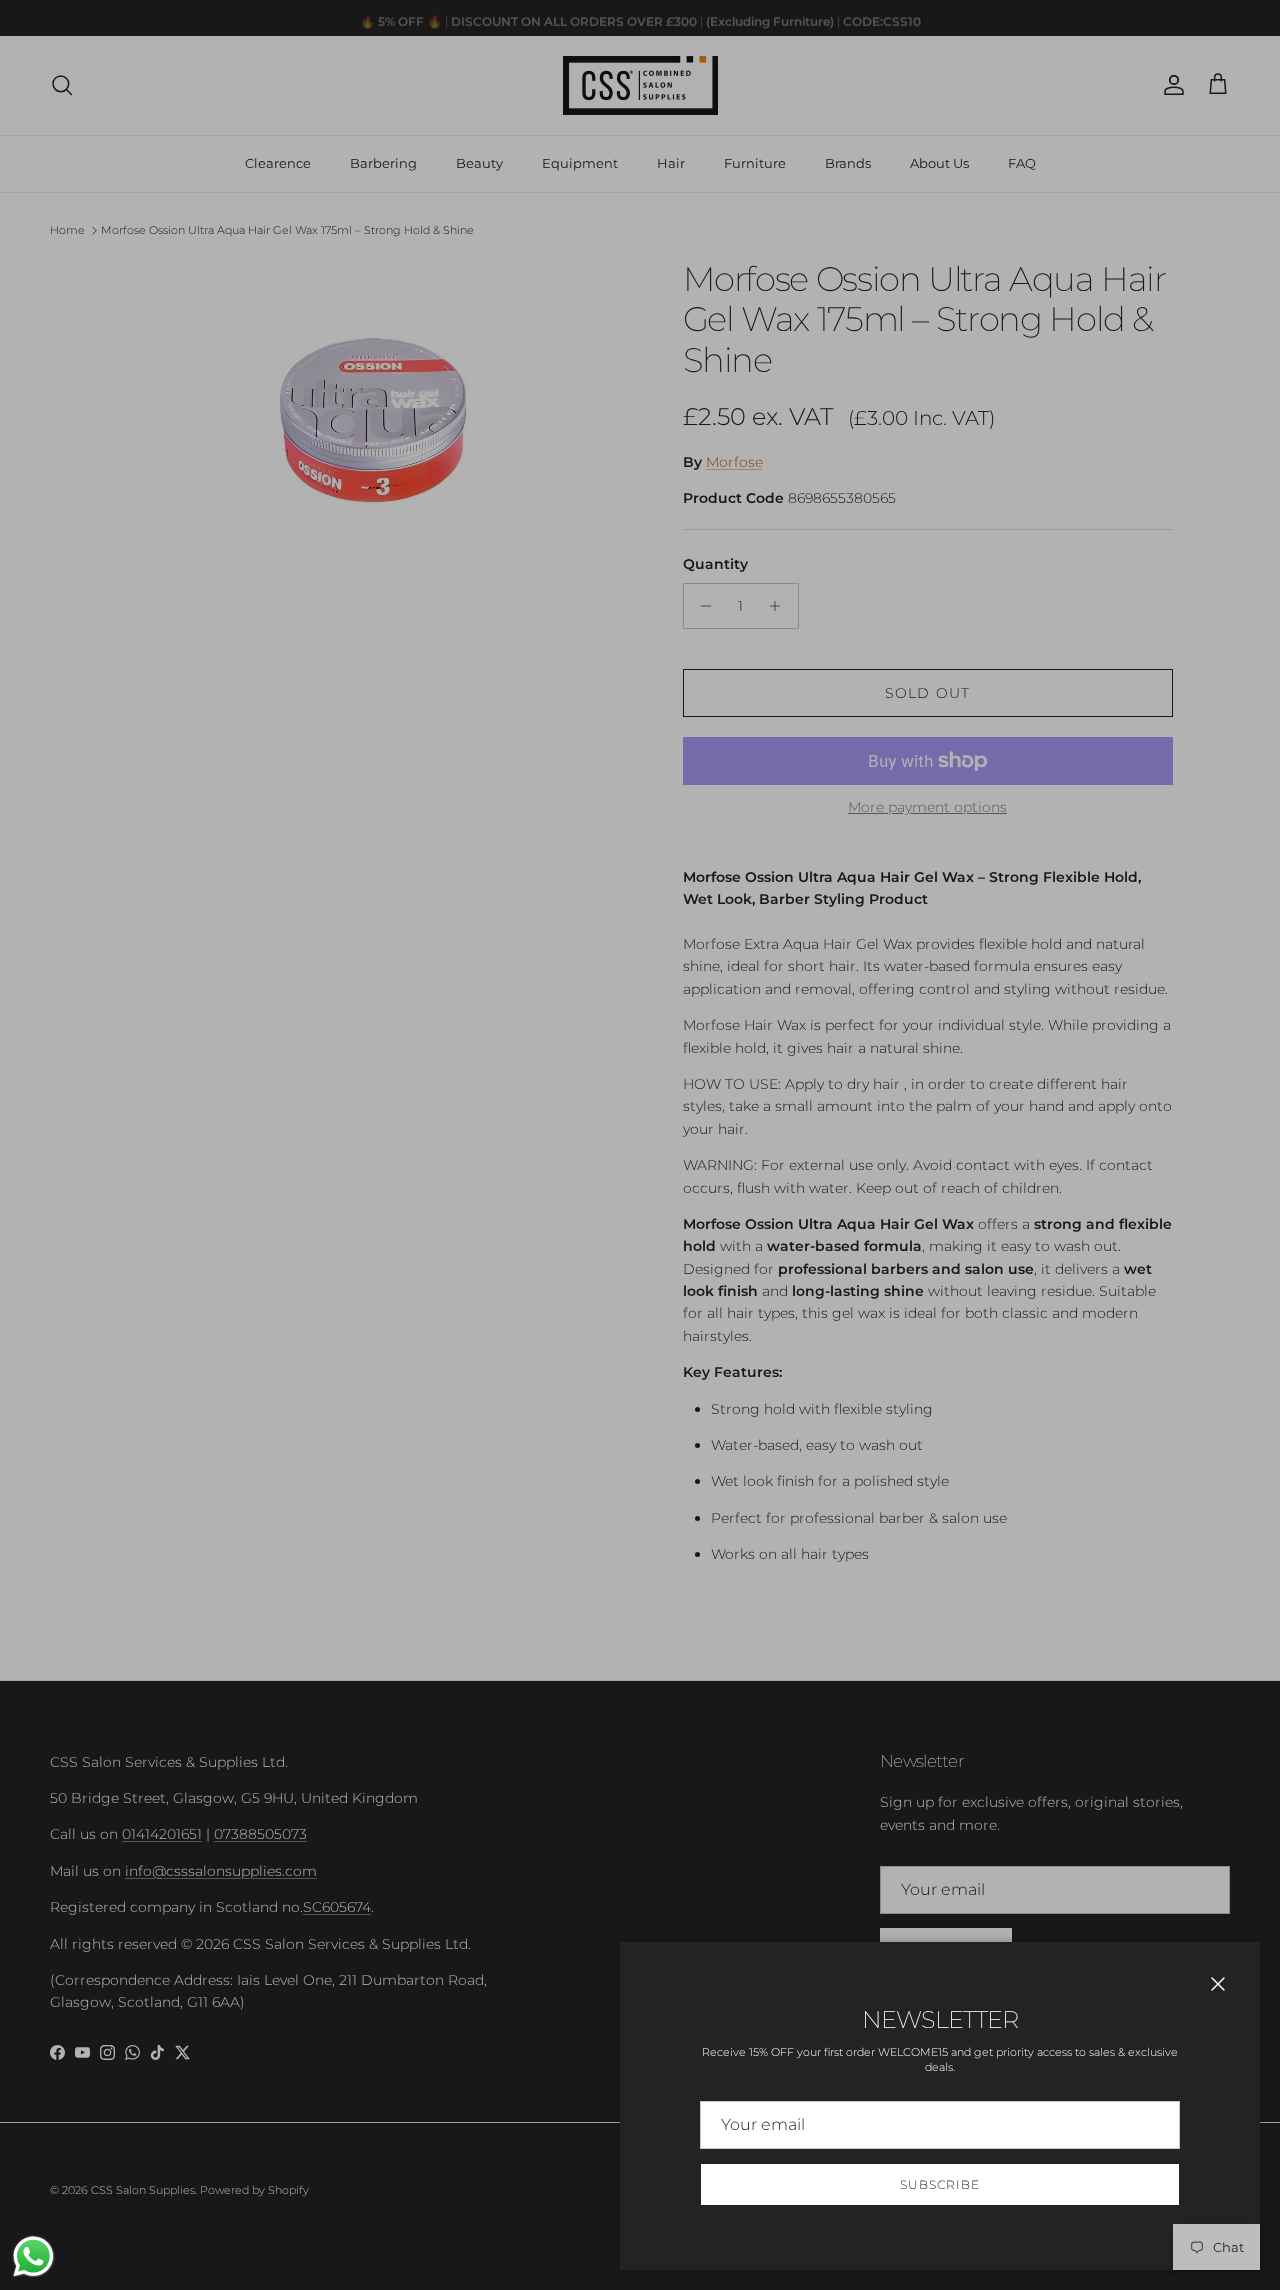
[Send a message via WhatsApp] (33, 2256)
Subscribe (940, 2184)
